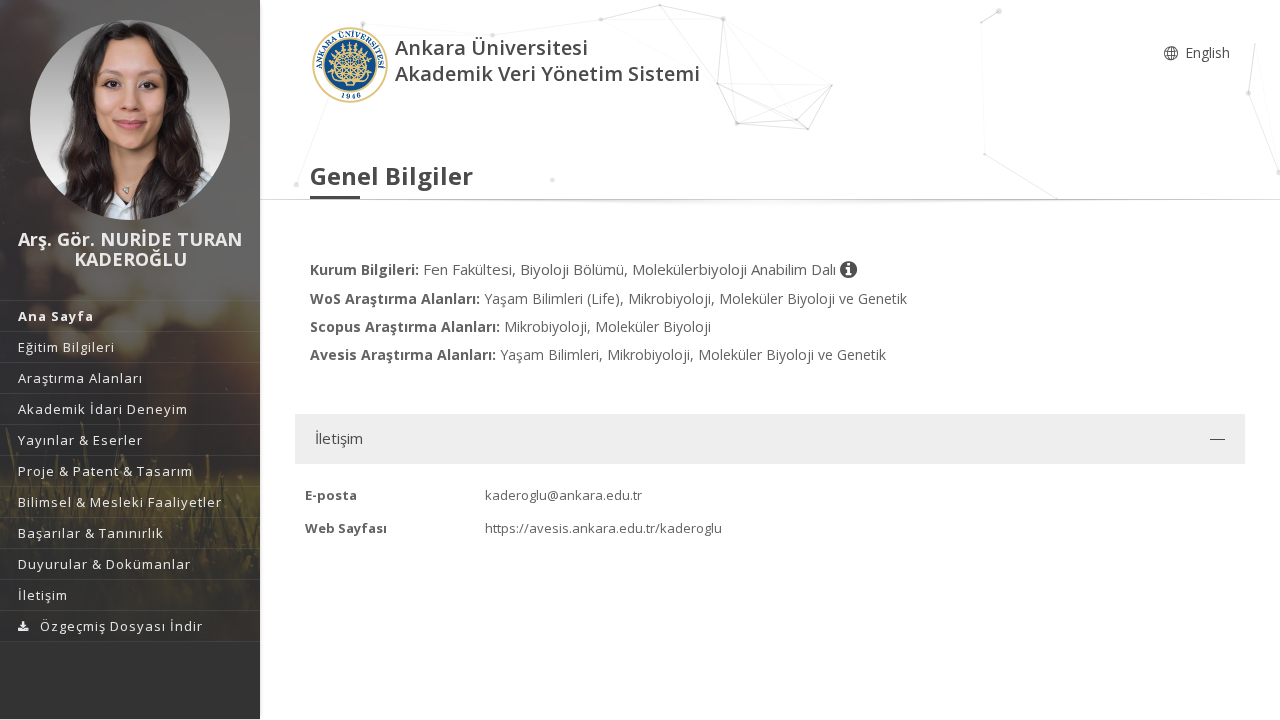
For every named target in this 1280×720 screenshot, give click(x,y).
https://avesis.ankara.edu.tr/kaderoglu (603, 528)
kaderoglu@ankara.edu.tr (563, 495)
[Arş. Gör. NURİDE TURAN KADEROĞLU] (130, 120)
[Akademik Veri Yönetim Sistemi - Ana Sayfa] (352, 63)
